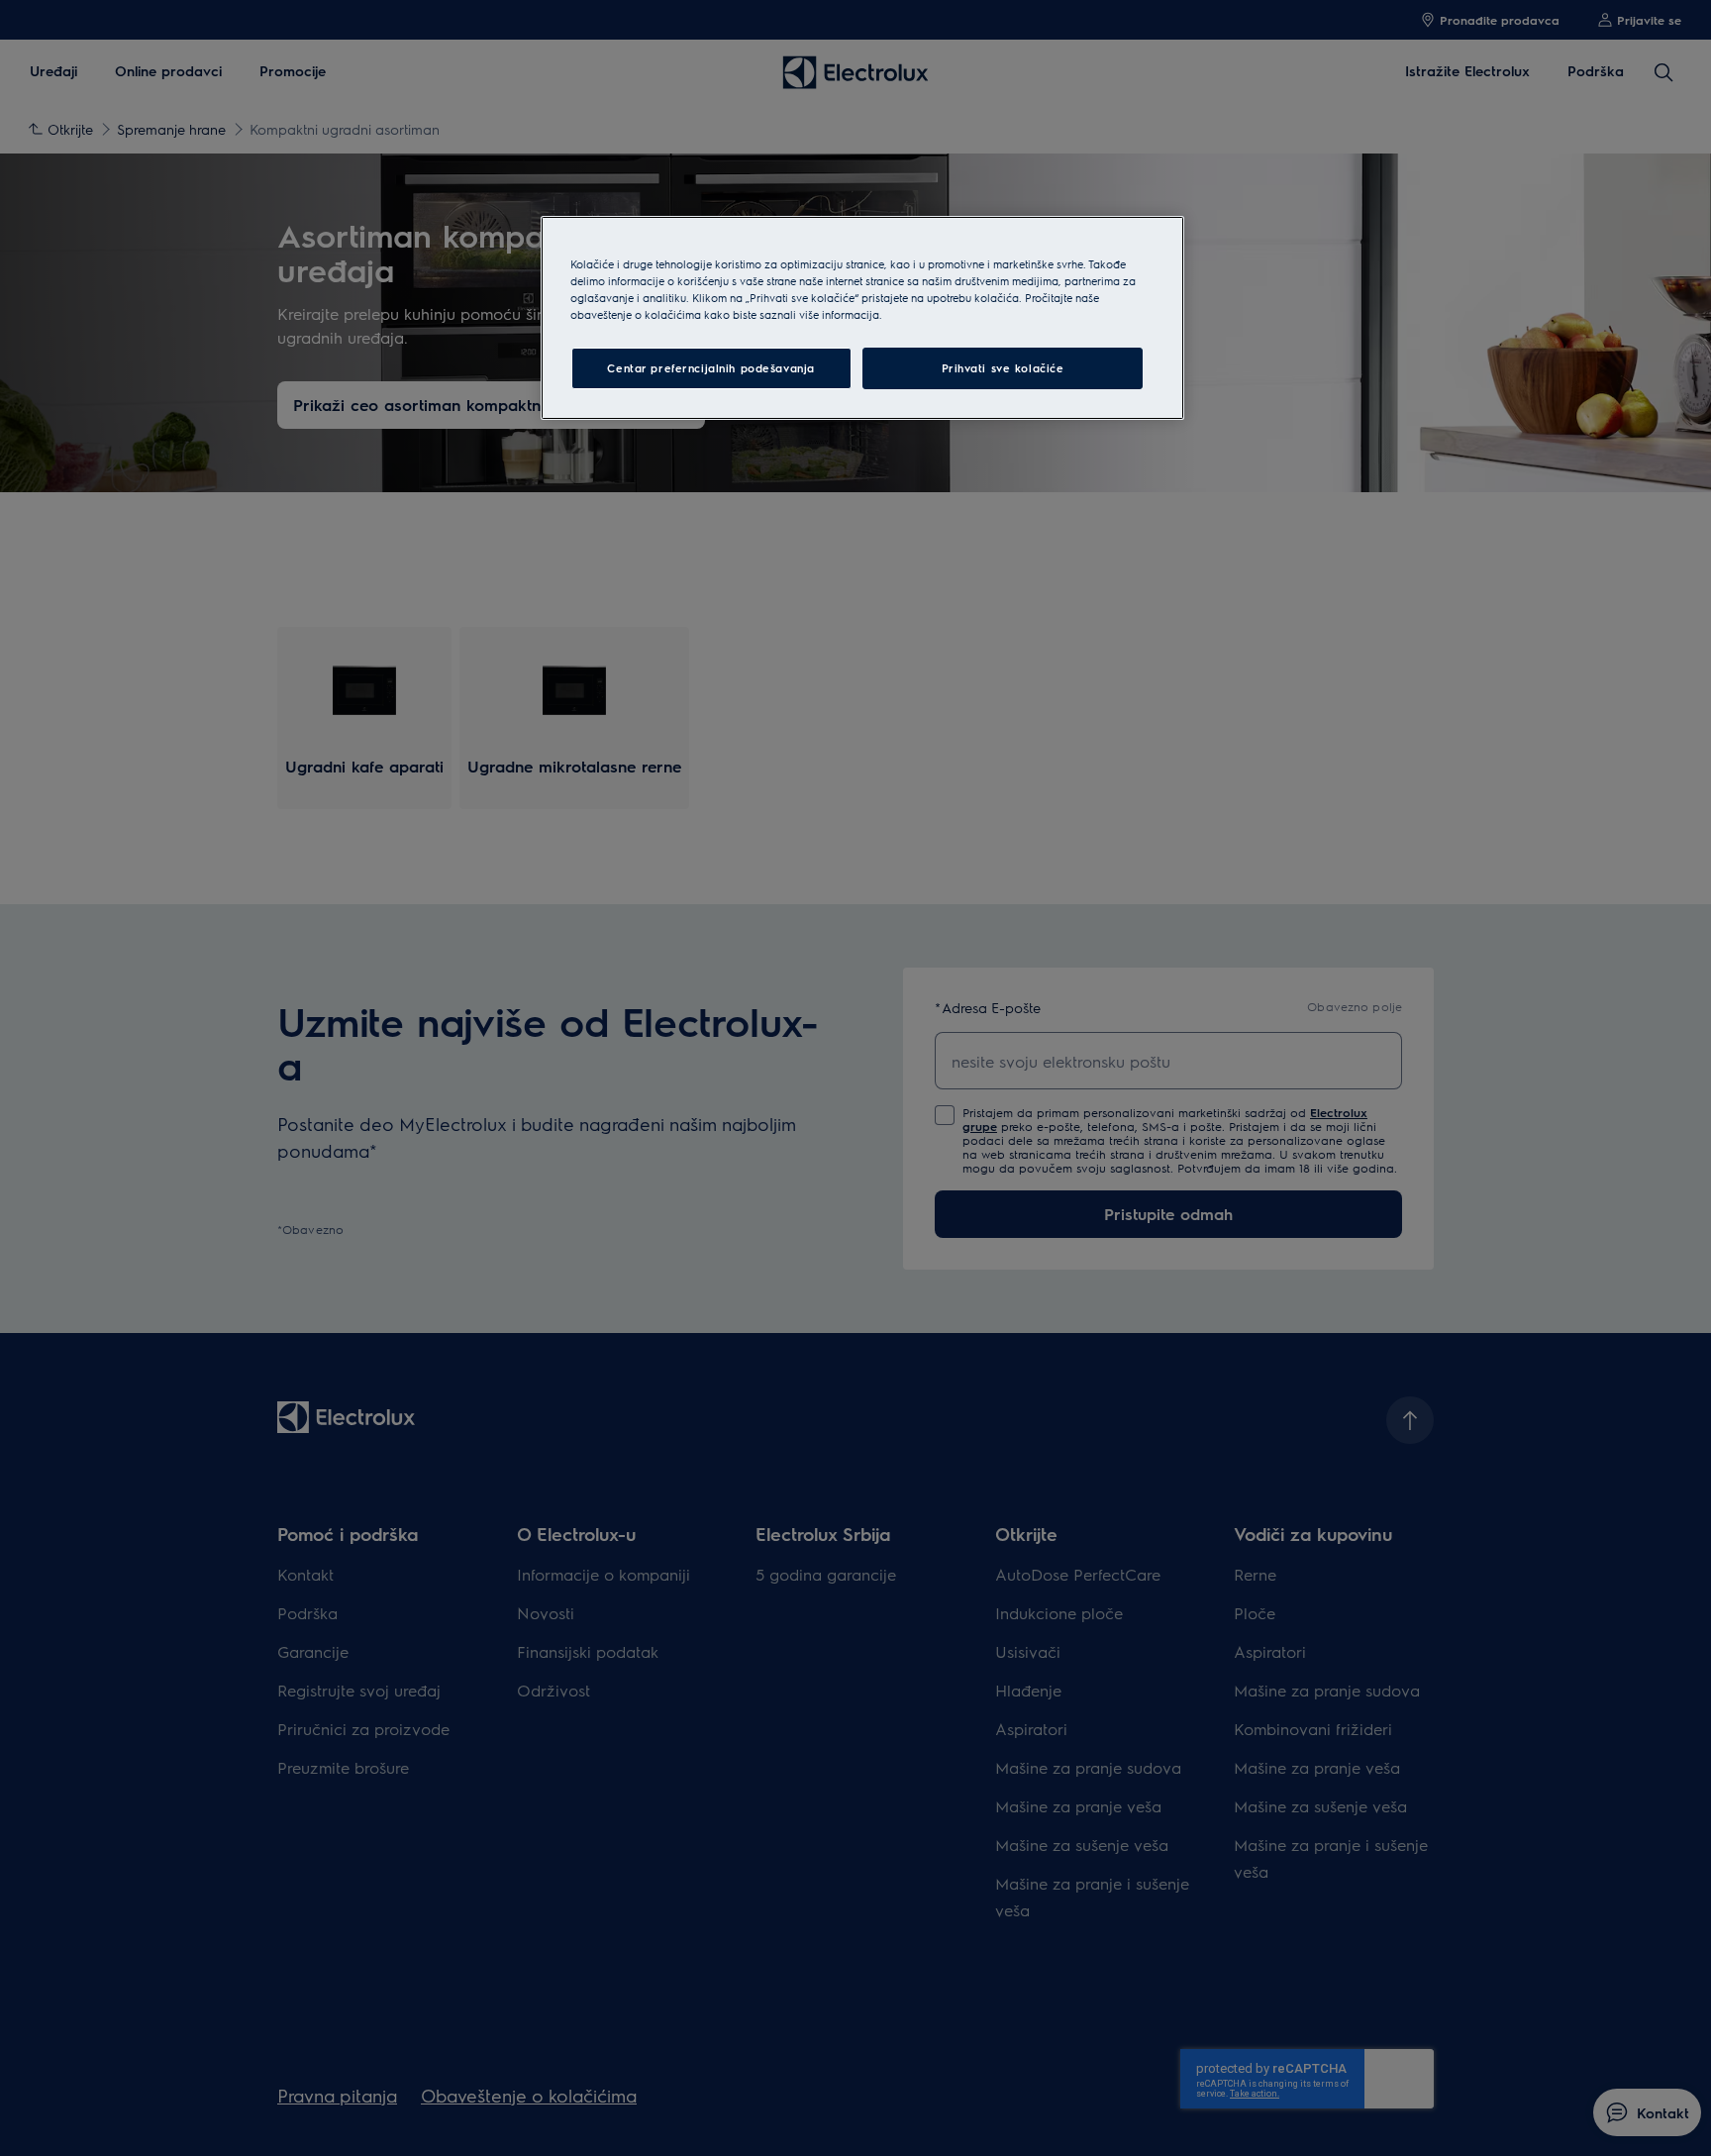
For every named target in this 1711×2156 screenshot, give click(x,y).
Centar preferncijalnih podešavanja (710, 368)
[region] (862, 318)
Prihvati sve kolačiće (1003, 368)
